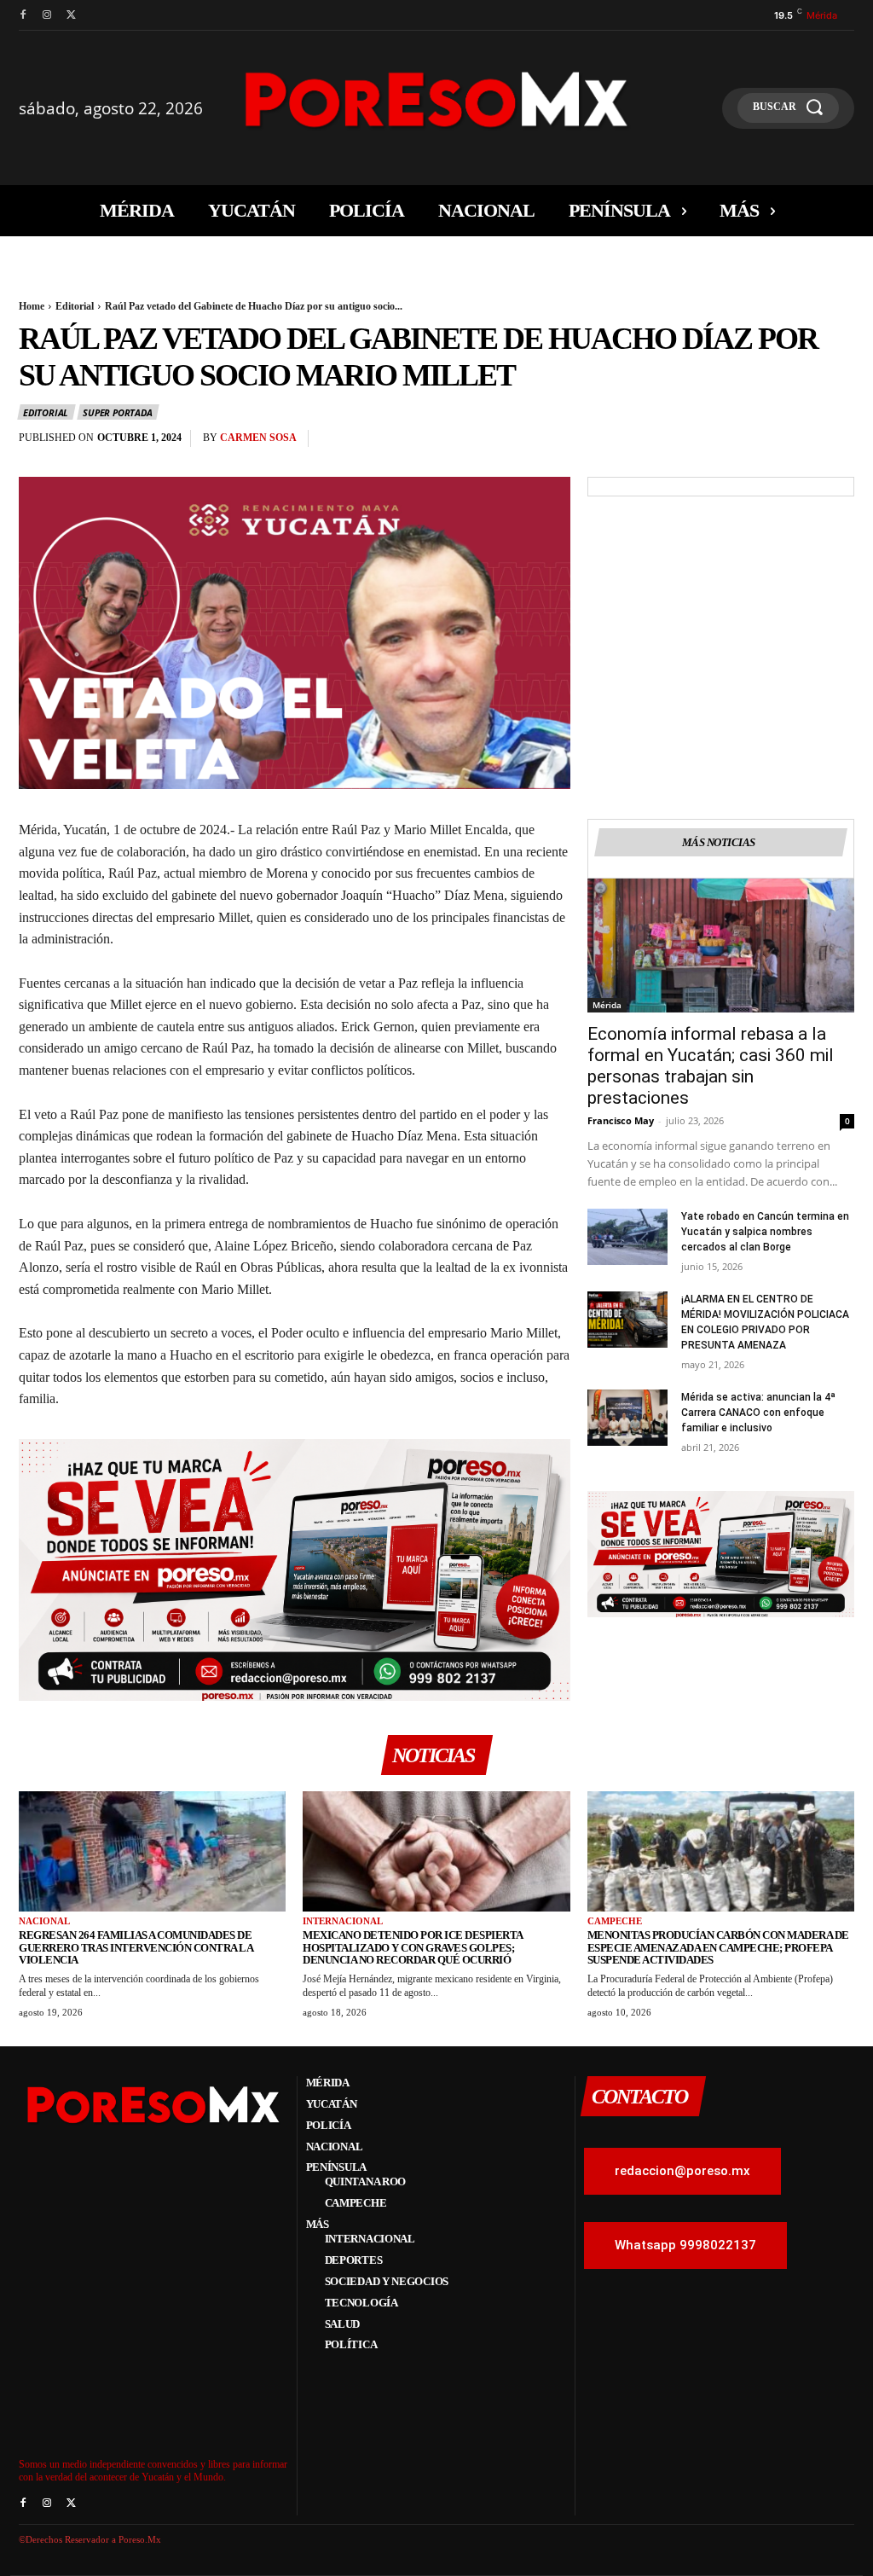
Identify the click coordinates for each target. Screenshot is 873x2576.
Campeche (615, 1921)
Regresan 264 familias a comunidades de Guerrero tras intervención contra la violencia (136, 1948)
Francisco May (621, 1120)
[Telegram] (837, 443)
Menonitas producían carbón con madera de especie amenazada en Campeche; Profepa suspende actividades (718, 1948)
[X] (71, 15)
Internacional (343, 1921)
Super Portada (117, 412)
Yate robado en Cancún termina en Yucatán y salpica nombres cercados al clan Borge (765, 1232)
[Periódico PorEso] (436, 99)
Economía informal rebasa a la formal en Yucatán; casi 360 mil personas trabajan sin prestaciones (711, 1066)
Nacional (44, 1921)
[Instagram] (47, 15)
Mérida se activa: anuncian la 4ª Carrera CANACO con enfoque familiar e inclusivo (758, 1413)
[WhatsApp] (759, 443)
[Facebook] (23, 15)
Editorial (75, 306)
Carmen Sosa (258, 438)
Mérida (607, 1005)
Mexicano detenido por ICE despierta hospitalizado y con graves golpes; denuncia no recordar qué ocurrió (413, 1948)
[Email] (798, 443)
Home (32, 306)
